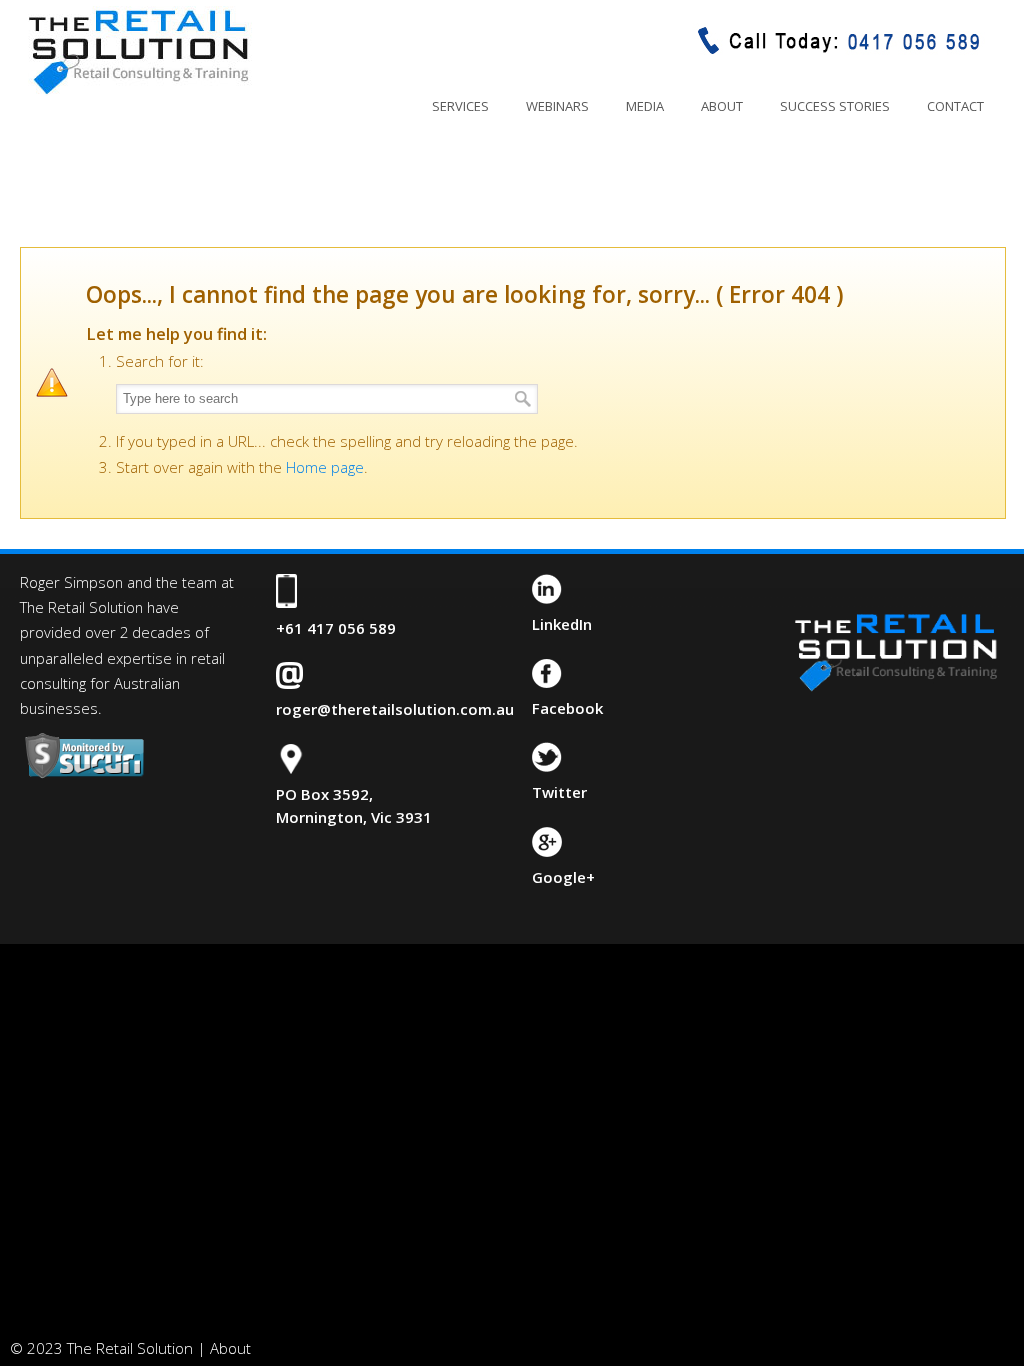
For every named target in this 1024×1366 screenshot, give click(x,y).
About (230, 1348)
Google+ (563, 877)
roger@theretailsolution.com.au (395, 709)
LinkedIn (562, 624)
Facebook (567, 708)
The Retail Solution (138, 51)
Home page (325, 467)
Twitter (559, 792)
